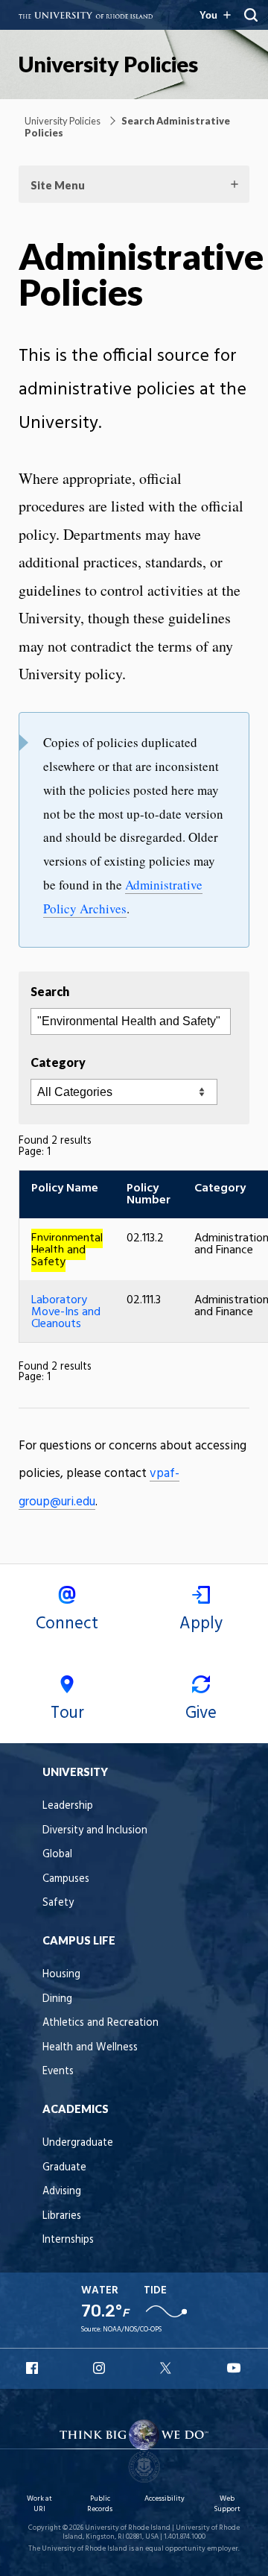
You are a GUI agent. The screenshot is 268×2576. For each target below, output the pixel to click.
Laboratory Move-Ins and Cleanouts (66, 1312)
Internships (68, 2240)
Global (57, 1855)
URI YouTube (234, 2368)
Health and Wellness (90, 2048)
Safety (58, 1903)
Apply (201, 1624)
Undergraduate (78, 2143)
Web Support (227, 2504)
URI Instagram (100, 2368)
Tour (67, 1713)
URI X (167, 2368)
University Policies (108, 64)
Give (201, 1713)
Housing (61, 1975)
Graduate (64, 2168)
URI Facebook (33, 2368)
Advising (62, 2192)
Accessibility (165, 2499)
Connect (67, 1624)
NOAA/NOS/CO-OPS (132, 2330)
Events (58, 2072)
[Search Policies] (129, 1021)
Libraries (62, 2216)
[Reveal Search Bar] (251, 15)
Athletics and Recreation (100, 2023)
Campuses (66, 1879)
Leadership (68, 1806)
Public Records (100, 2504)
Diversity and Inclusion (95, 1831)
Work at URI (39, 2504)
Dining (57, 1999)
